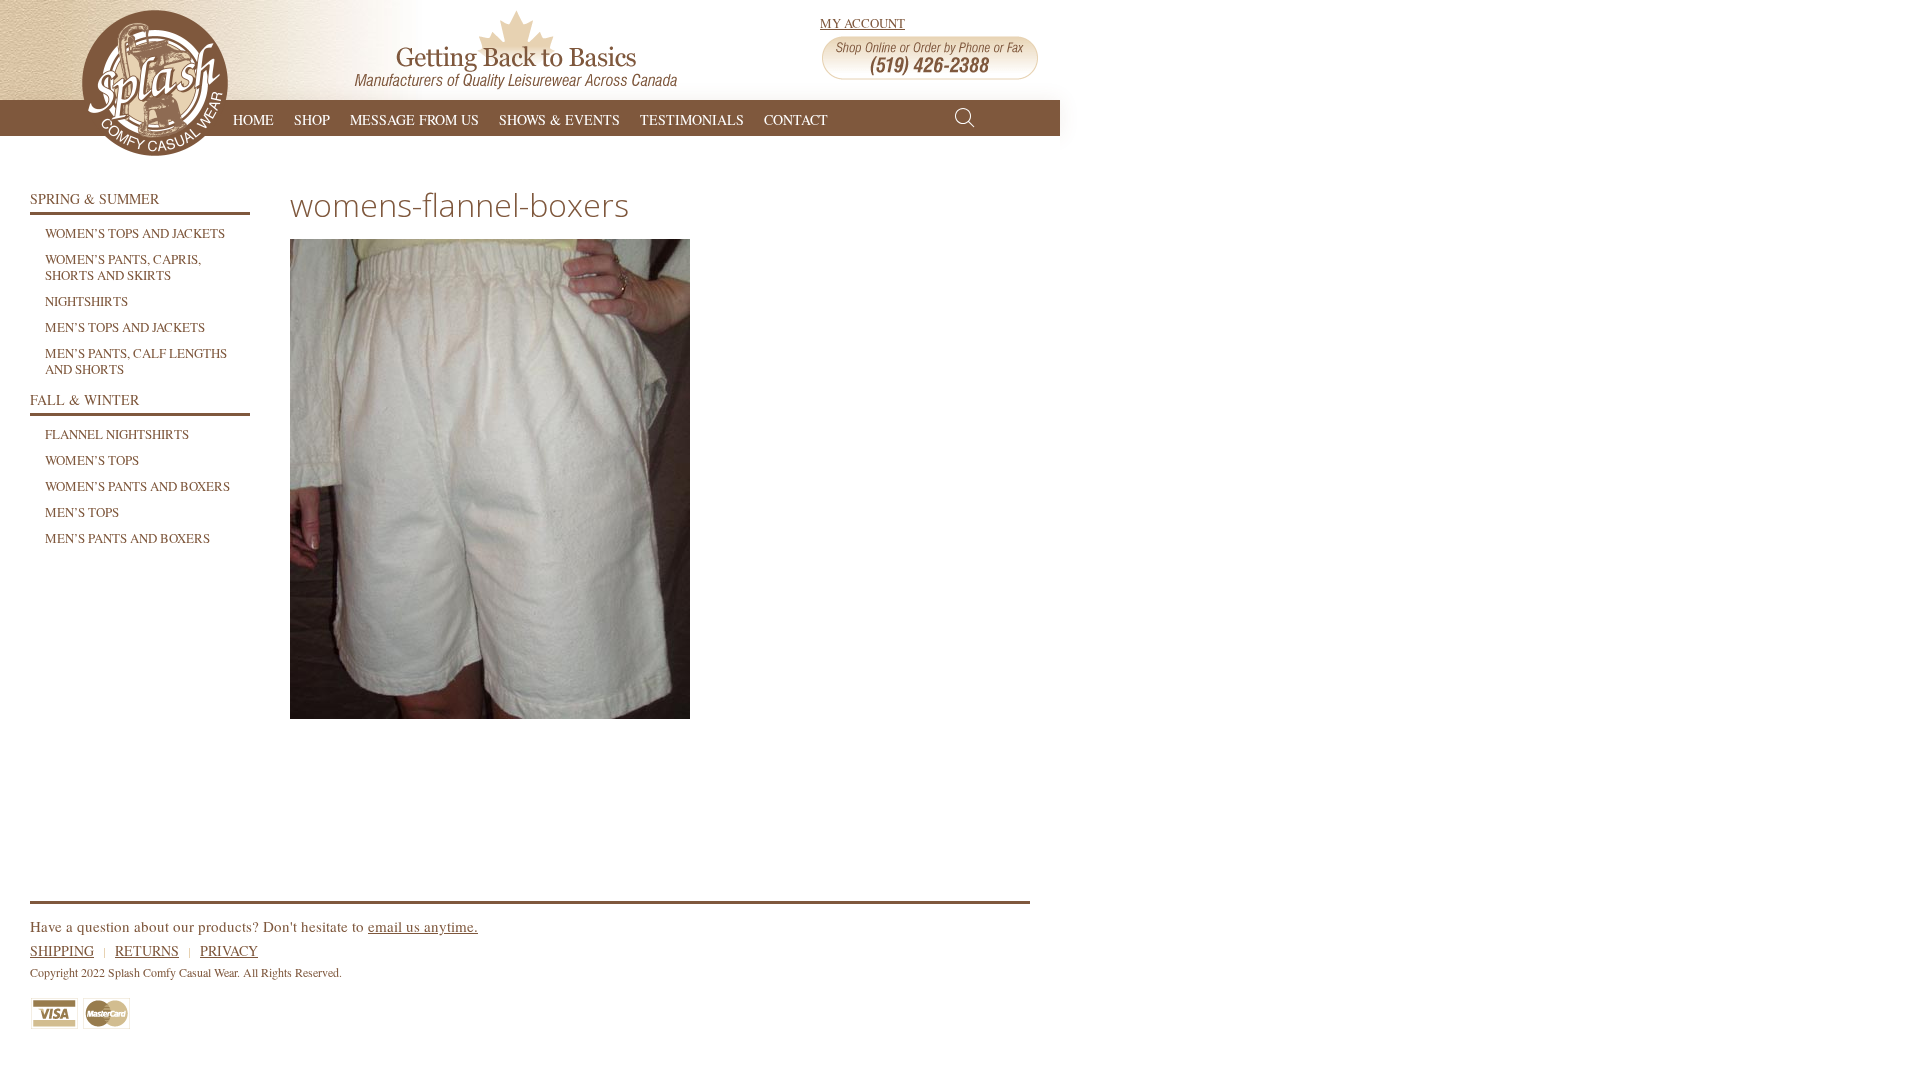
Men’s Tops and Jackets (125, 327)
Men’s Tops (82, 512)
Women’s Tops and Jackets (135, 233)
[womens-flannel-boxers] (490, 476)
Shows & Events (559, 117)
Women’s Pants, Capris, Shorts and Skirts (123, 267)
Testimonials (692, 117)
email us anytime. (423, 926)
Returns (147, 950)
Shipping (62, 950)
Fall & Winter (84, 399)
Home (253, 117)
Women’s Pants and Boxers (137, 486)
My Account (862, 23)
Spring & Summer (94, 198)
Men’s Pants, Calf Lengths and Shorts (136, 361)
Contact (796, 117)
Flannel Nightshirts (117, 434)
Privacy (229, 950)
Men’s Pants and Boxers (127, 538)
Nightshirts (86, 301)
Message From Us (414, 117)
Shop (312, 117)
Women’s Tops (92, 460)
